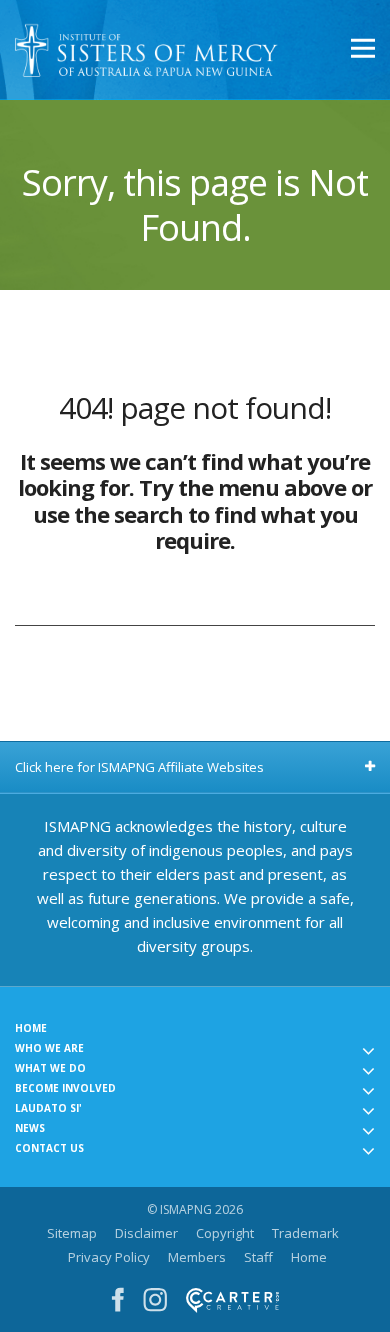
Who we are (49, 1048)
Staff (258, 1257)
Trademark (305, 1233)
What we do (50, 1068)
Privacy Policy (109, 1257)
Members (197, 1257)
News (30, 1128)
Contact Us (49, 1148)
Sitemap (72, 1233)
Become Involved (65, 1088)
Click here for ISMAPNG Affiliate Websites (139, 767)
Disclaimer (146, 1233)
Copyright (225, 1233)
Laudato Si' (48, 1108)
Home (31, 1028)
